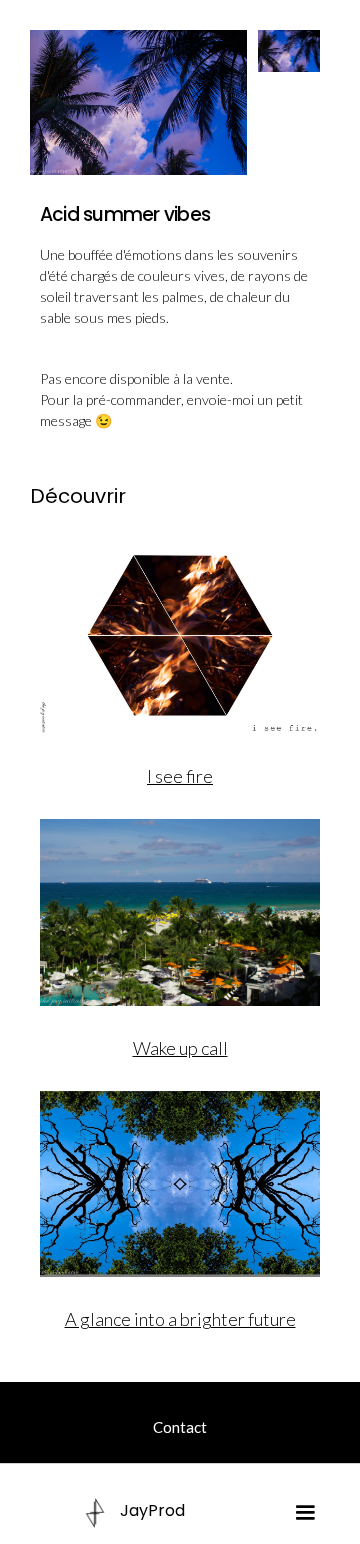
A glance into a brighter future (180, 1319)
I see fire (180, 776)
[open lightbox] (139, 102)
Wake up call (180, 1048)
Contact (180, 1427)
